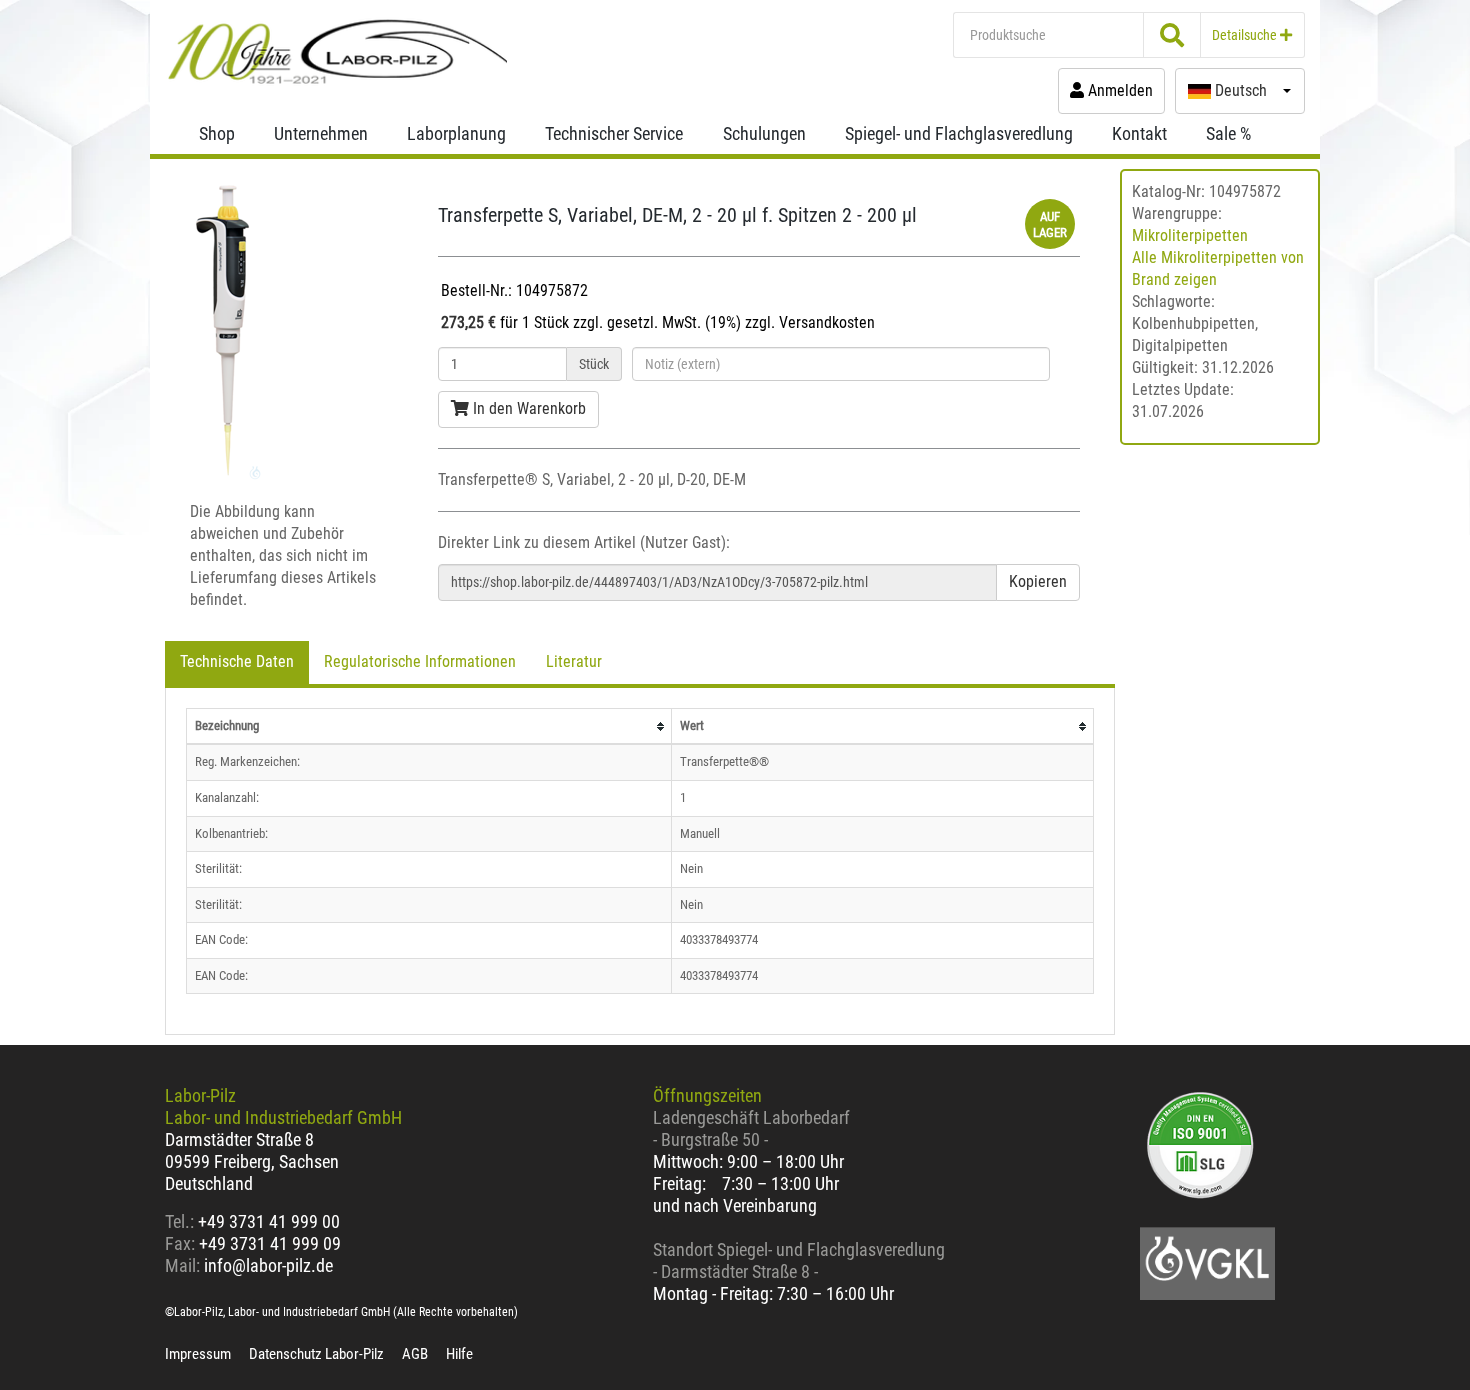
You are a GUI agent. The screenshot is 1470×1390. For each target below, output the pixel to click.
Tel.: (181, 1221)
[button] (1240, 91)
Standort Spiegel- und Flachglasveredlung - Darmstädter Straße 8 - (799, 1260)
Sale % (1228, 133)
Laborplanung (456, 133)
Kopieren (1038, 581)
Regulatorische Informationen (420, 661)
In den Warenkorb (527, 408)
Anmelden (1118, 90)
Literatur (574, 661)
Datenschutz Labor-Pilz (316, 1354)
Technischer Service (614, 133)
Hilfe (459, 1354)
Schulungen (764, 133)
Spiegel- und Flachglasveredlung (959, 133)
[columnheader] (429, 726)
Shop (217, 133)
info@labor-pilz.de (268, 1265)
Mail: (182, 1265)
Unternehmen (321, 133)
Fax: (180, 1243)
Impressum (198, 1354)
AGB (415, 1354)
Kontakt (1139, 133)
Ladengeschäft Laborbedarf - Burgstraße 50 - (751, 1128)
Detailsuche (1246, 35)
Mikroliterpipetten (1190, 235)
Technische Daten (237, 661)
